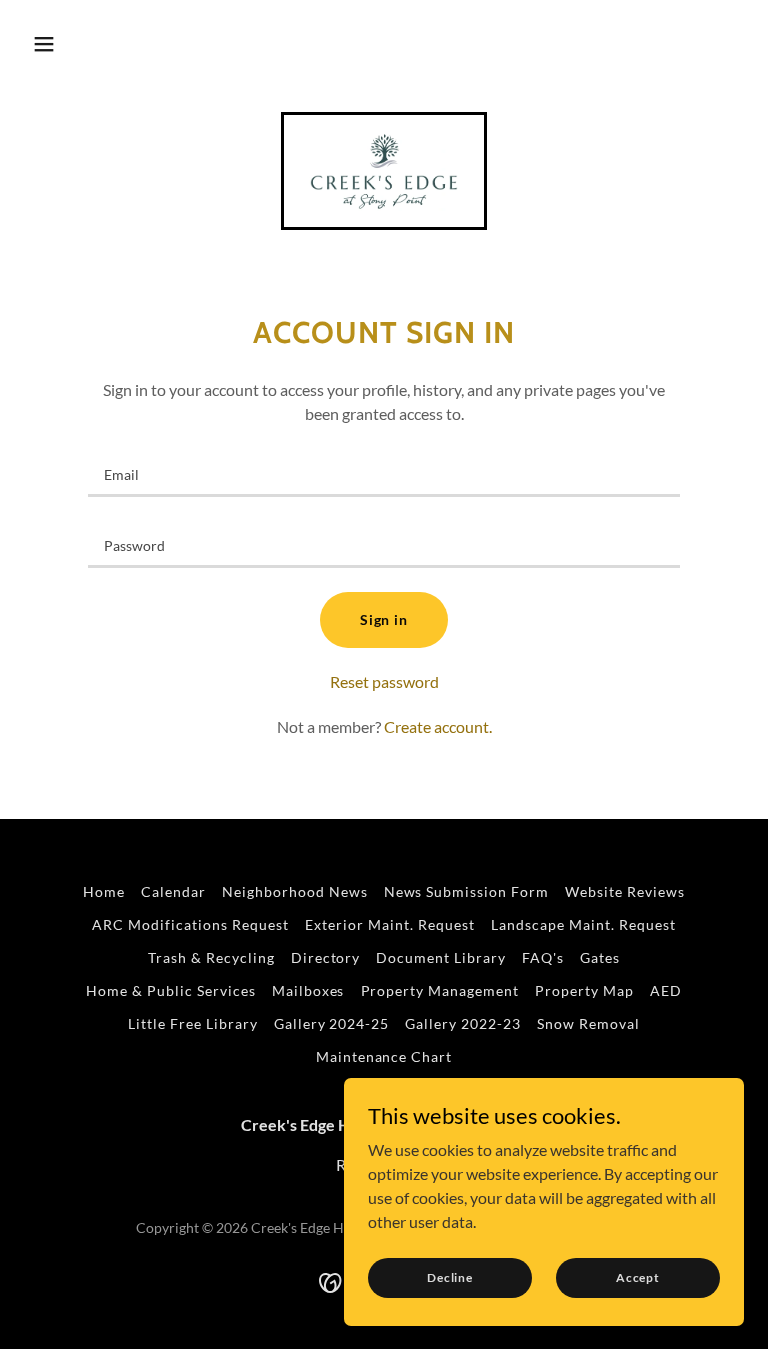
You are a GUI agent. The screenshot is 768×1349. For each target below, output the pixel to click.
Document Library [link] (441, 957)
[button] (44, 44)
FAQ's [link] (543, 957)
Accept (638, 1277)
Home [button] (104, 891)
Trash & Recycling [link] (211, 957)
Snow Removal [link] (588, 1023)
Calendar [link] (173, 891)
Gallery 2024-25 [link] (332, 1023)
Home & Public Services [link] (171, 990)
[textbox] (384, 473)
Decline (450, 1277)
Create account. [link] (438, 726)
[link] (383, 171)
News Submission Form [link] (467, 891)
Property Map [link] (584, 990)
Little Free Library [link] (193, 1023)
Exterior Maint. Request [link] (390, 924)
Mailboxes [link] (308, 990)
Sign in (384, 619)
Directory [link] (326, 957)
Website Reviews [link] (625, 891)
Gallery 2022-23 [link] (463, 1023)
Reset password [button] (384, 681)
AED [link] (666, 990)
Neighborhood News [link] (295, 891)
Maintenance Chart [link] (384, 1056)
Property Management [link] (440, 990)
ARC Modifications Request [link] (190, 924)
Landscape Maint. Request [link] (583, 924)
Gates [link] (600, 957)
